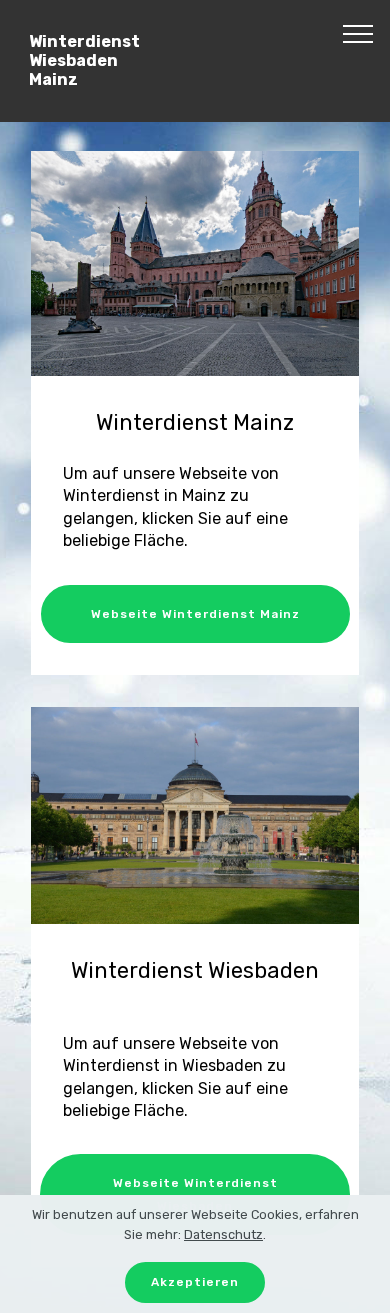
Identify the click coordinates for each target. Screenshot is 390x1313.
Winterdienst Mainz (195, 422)
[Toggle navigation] (358, 33)
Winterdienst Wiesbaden (195, 970)
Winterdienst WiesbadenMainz (84, 60)
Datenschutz (223, 1234)
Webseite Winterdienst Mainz (195, 614)
